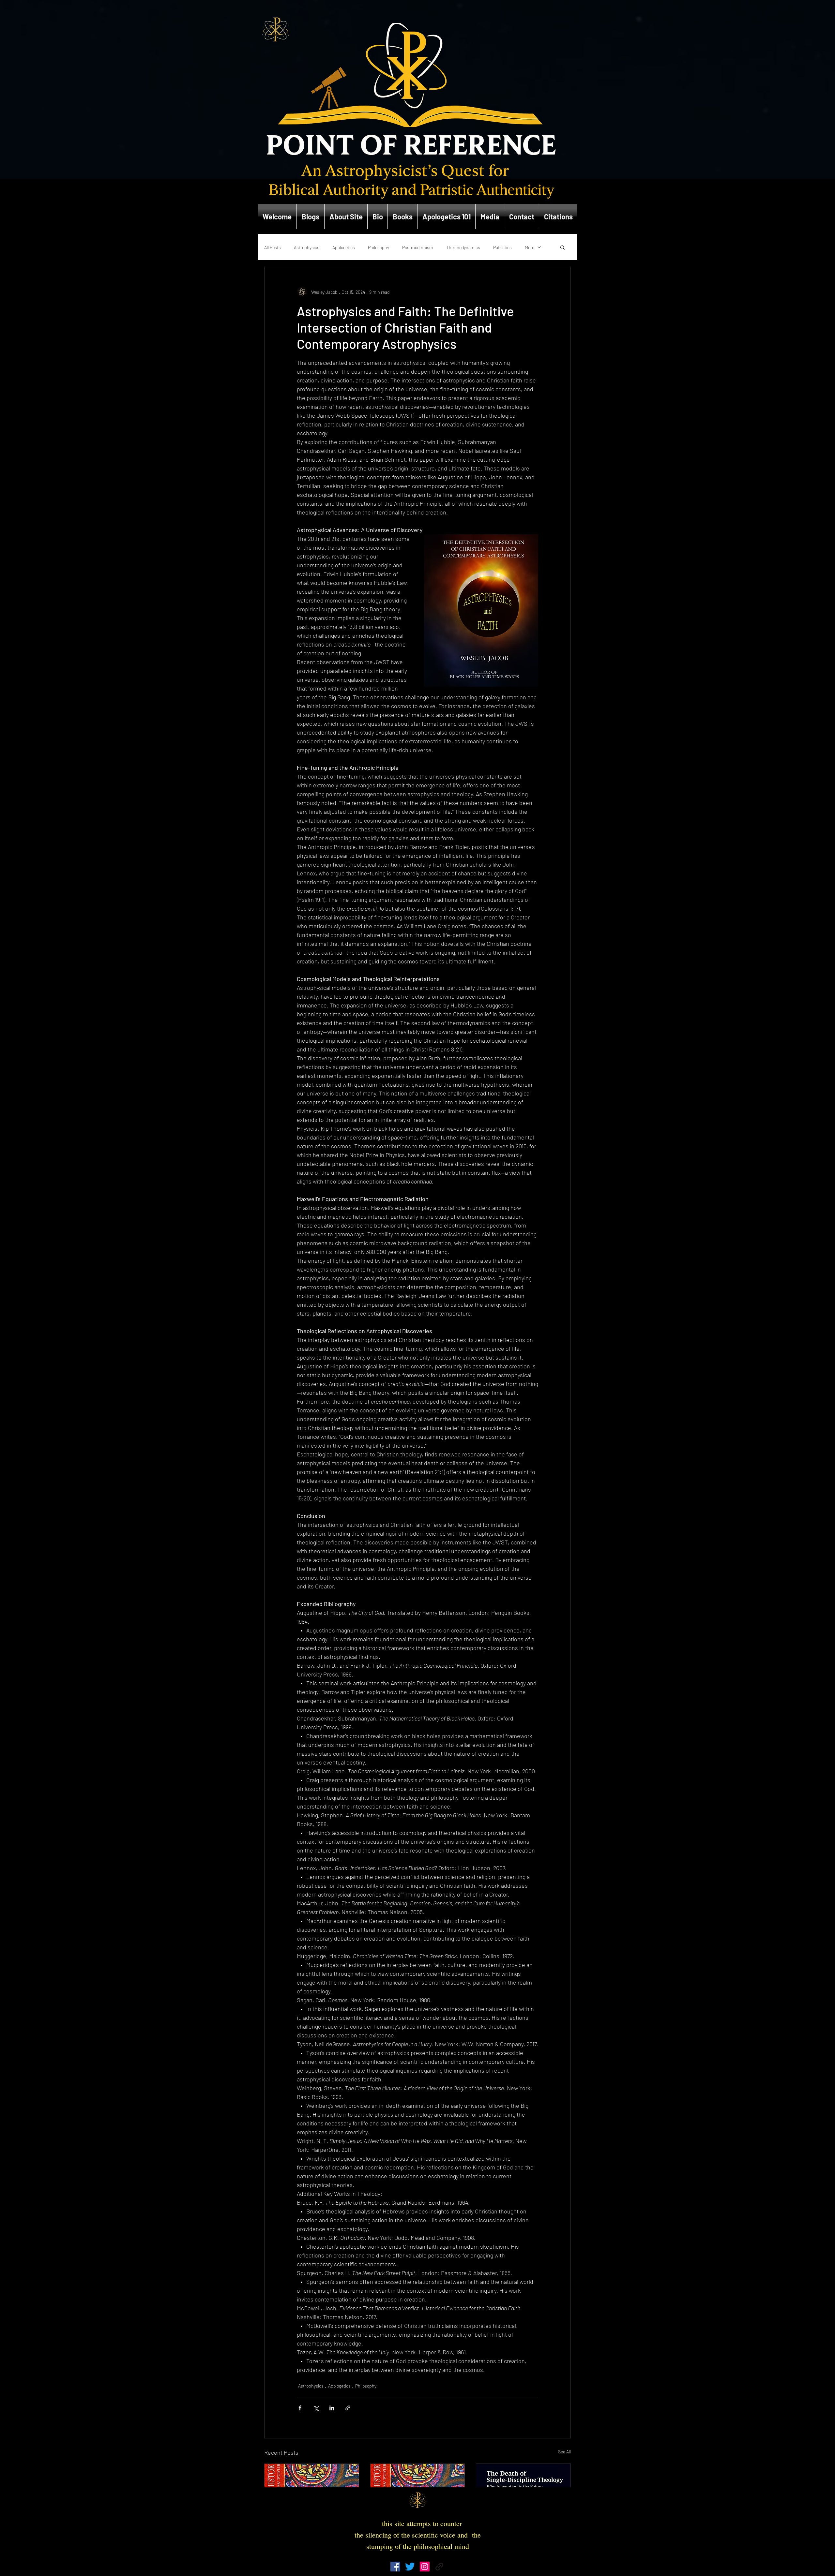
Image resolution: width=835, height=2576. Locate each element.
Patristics (502, 247)
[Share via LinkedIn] (332, 2408)
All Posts (273, 247)
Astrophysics (307, 247)
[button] (562, 247)
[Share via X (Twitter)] (316, 2408)
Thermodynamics (463, 247)
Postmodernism (418, 247)
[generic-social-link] (439, 2567)
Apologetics (344, 247)
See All (564, 2452)
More (530, 247)
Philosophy (379, 247)
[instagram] (425, 2567)
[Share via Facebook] (300, 2408)
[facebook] (395, 2567)
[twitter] (410, 2567)
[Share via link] (348, 2408)
